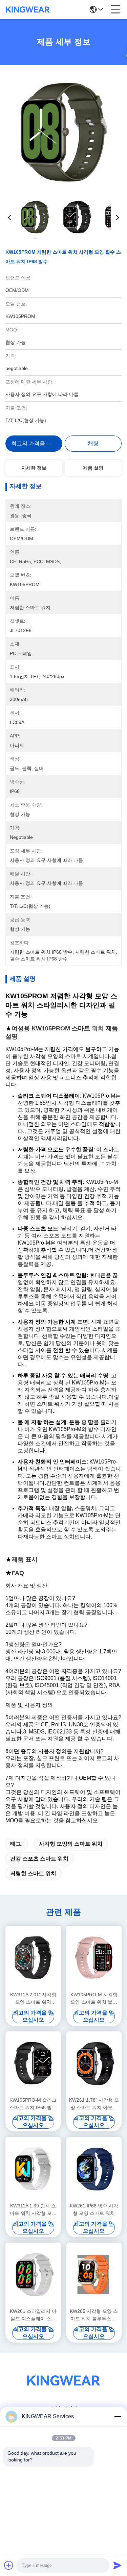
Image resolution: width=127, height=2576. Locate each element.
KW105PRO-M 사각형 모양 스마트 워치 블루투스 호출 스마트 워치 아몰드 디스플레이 (94, 1999)
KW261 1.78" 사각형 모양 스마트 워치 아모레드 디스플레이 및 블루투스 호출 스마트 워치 (94, 2104)
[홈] (64, 2389)
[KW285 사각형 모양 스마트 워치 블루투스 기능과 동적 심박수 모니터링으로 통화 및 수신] (94, 2274)
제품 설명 (93, 468)
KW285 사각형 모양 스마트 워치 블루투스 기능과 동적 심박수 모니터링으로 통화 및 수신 (94, 2315)
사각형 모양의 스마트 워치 (71, 1844)
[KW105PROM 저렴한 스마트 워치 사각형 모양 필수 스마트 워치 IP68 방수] (64, 132)
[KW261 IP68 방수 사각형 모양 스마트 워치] (94, 2169)
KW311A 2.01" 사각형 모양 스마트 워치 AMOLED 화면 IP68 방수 (33, 1999)
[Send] (118, 2565)
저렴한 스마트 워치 (33, 1873)
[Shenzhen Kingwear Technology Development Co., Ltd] (28, 9)
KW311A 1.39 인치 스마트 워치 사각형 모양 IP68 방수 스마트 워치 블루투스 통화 (33, 2210)
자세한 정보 (34, 468)
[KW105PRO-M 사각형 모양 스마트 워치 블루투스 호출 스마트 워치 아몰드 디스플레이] (94, 1958)
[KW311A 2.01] (33, 1958)
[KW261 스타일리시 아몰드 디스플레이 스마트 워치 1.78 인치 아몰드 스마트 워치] (33, 2274)
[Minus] (118, 2417)
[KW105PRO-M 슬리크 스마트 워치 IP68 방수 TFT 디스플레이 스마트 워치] (33, 2063)
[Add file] (9, 2565)
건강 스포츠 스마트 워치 (39, 1859)
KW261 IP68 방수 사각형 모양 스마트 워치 (94, 2209)
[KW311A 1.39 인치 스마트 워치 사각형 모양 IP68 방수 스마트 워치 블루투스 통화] (33, 2169)
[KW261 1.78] (94, 2063)
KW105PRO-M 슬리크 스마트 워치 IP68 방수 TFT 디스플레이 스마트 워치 (33, 2104)
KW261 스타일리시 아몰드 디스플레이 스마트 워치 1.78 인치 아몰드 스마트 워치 (33, 2315)
